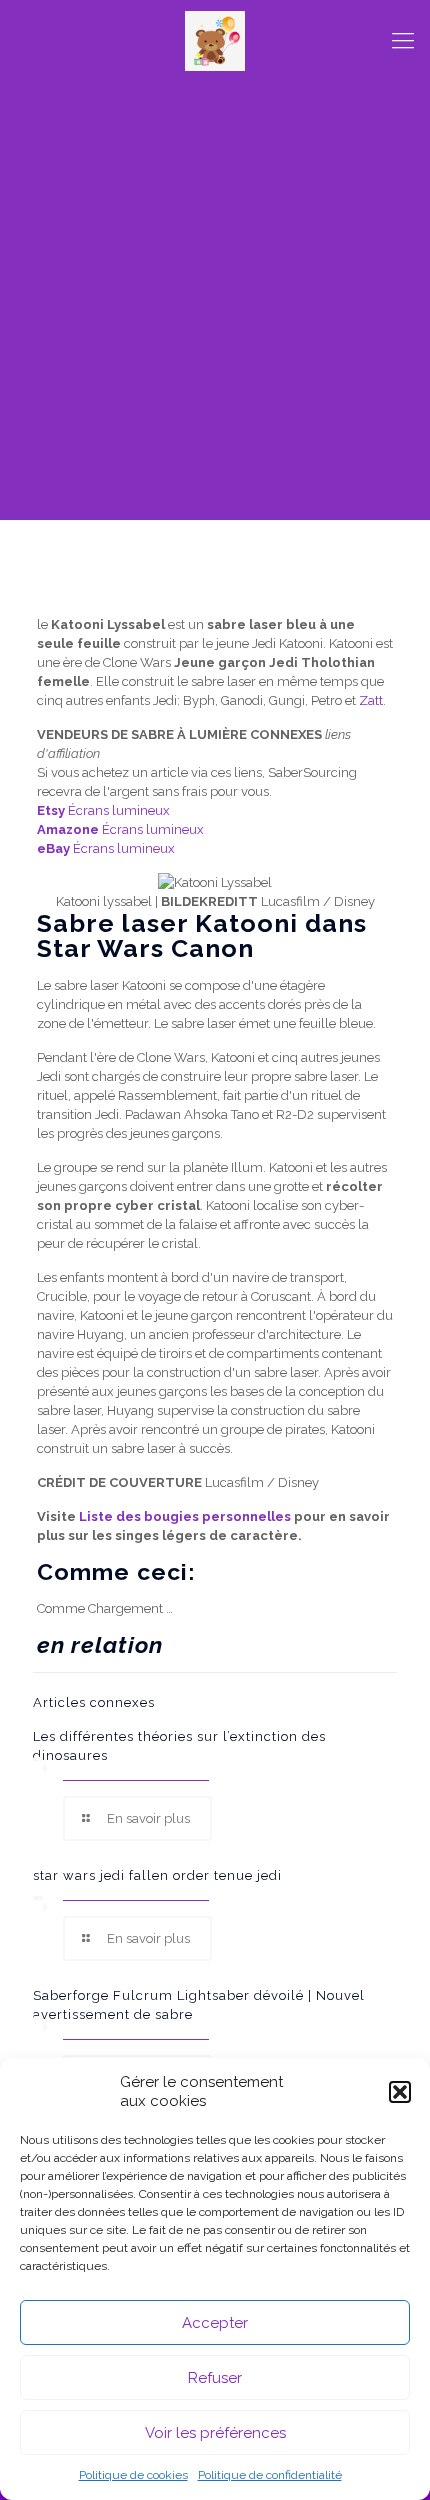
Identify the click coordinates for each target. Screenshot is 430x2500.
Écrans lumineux (103, 810)
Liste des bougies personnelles (185, 1516)
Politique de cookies (133, 2475)
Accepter (215, 2323)
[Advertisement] (215, 305)
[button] (400, 2092)
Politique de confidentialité (270, 2475)
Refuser (215, 2378)
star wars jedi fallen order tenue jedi (157, 1875)
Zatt (371, 700)
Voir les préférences (215, 2433)
